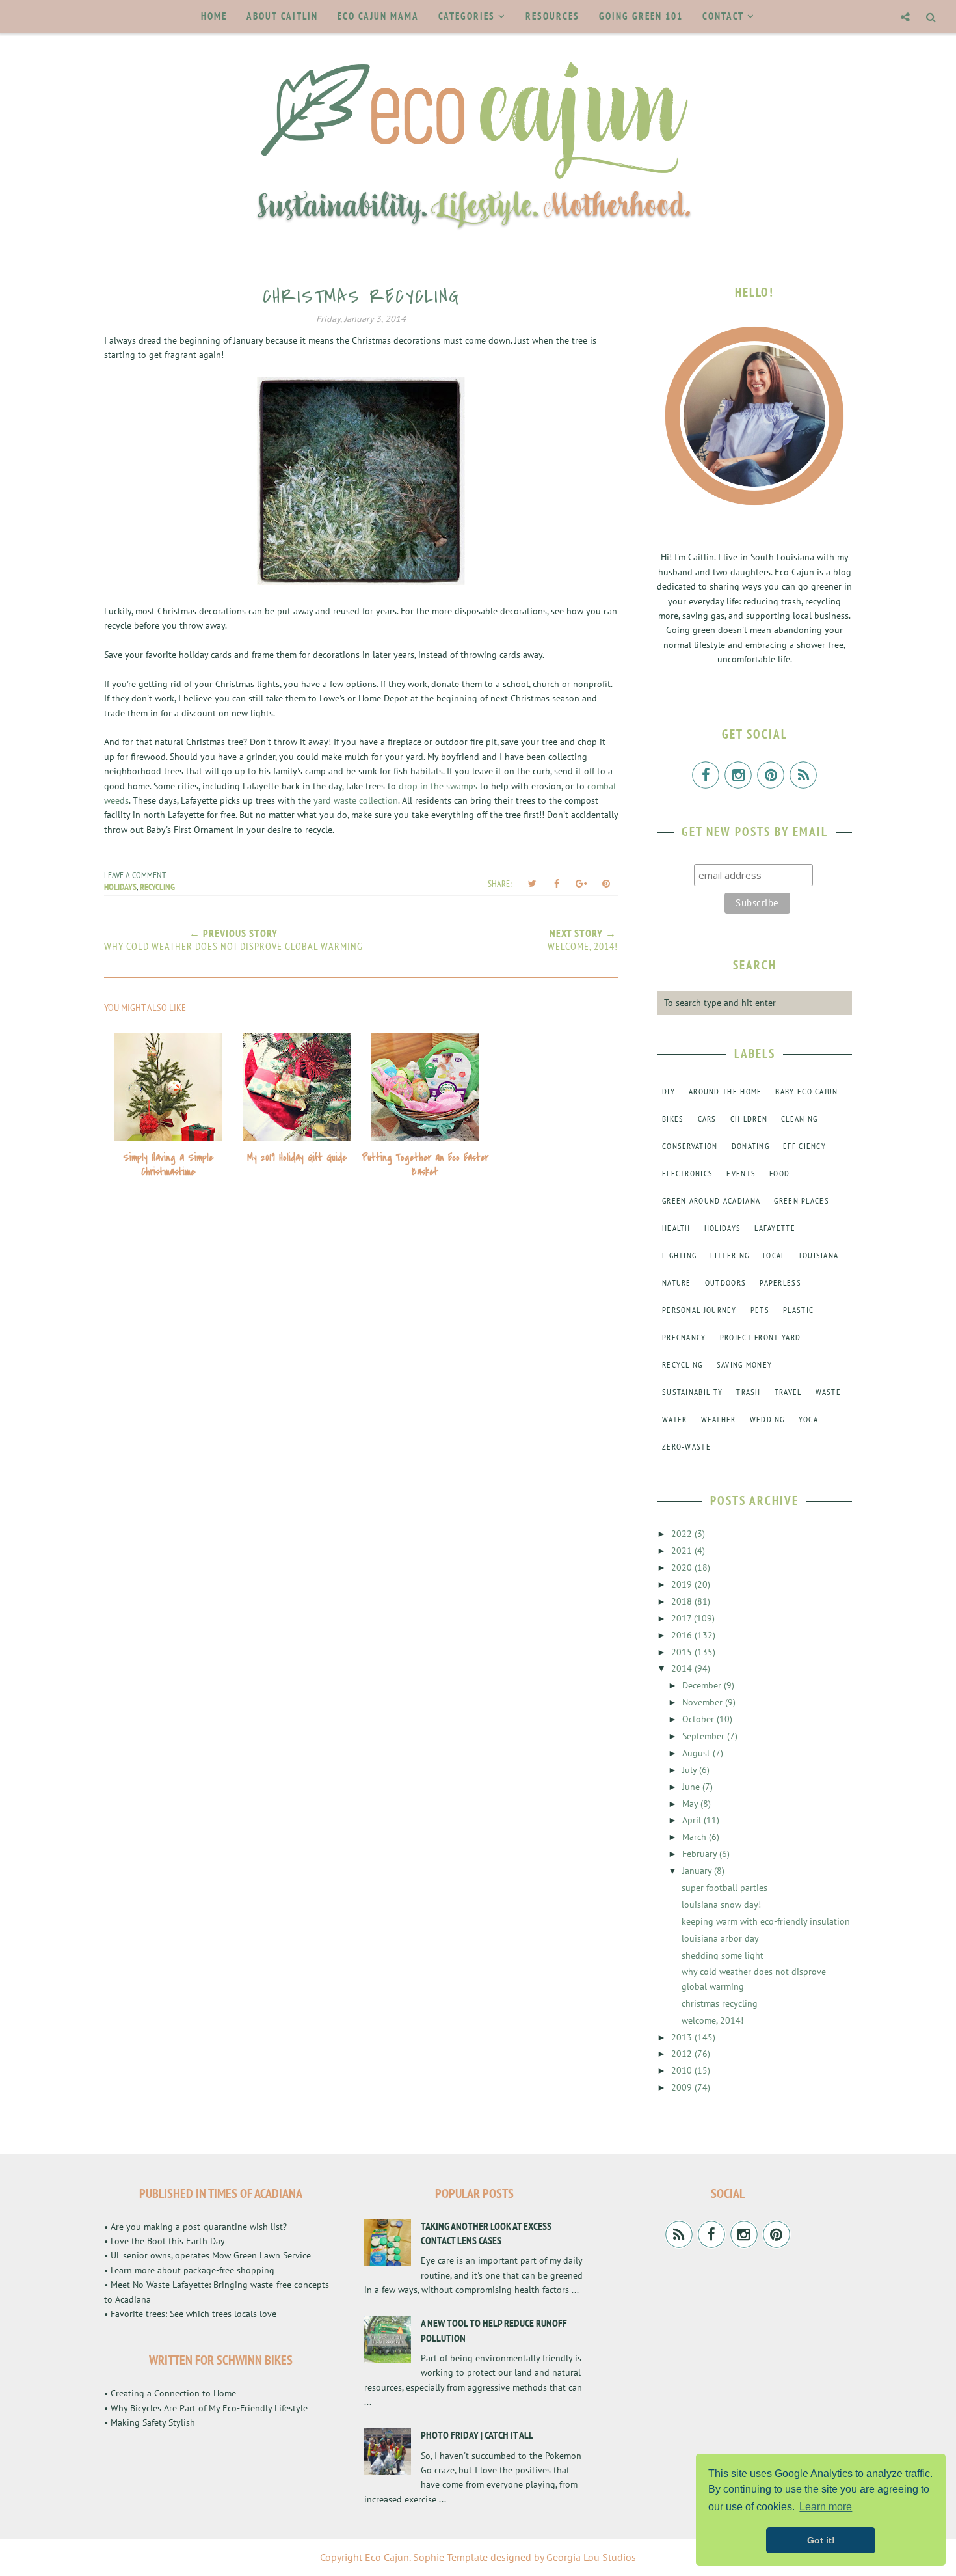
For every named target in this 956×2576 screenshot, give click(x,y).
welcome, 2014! (712, 2020)
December (703, 1685)
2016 (683, 1635)
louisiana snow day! (721, 1905)
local (774, 1255)
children (749, 1119)
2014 (683, 1668)
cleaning (799, 1119)
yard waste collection (356, 800)
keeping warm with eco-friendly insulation (766, 1921)
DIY (669, 1091)
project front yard (760, 1337)
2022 (683, 1534)
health (676, 1228)
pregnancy (684, 1337)
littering (730, 1255)
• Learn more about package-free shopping (189, 2270)
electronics (687, 1173)
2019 (683, 1584)
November (704, 1702)
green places (802, 1201)
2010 (683, 2070)
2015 (683, 1652)
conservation (690, 1146)
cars (707, 1119)
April (693, 1820)
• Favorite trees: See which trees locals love (190, 2314)
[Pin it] (606, 884)
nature (677, 1283)
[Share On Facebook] (557, 884)
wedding (767, 1419)
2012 (683, 2054)
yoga (808, 1419)
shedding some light (723, 1955)
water (675, 1419)
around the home (725, 1091)
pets (760, 1310)
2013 (683, 2037)
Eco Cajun (387, 2557)
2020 (683, 1567)
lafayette (775, 1228)
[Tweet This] (532, 884)
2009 (683, 2087)
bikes (673, 1119)
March (696, 1837)
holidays (120, 887)
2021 (683, 1551)
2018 (683, 1601)
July (691, 1770)
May (691, 1804)
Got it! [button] (821, 2540)
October (699, 1719)
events (741, 1173)
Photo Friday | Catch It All (477, 2435)
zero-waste (686, 1447)
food (779, 1173)
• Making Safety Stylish (150, 2422)
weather (719, 1419)
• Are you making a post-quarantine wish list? (195, 2227)
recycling (157, 887)
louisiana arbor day (720, 1938)
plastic (798, 1310)
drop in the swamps (438, 786)
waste (829, 1392)
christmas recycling (720, 2003)
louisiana (819, 1255)
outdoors (725, 1283)
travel (788, 1392)
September (705, 1736)
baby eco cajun (806, 1091)
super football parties (724, 1888)
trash (749, 1392)
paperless (780, 1283)
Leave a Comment (135, 875)
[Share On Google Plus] (581, 884)
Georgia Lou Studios (591, 2557)
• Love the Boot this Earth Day (165, 2241)
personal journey (699, 1310)
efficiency (804, 1146)
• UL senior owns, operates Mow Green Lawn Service (207, 2255)
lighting (679, 1255)
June (692, 1787)
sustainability (692, 1392)
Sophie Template (450, 2557)
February (701, 1854)
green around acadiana (711, 1201)
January (698, 1871)
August (697, 1753)
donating (750, 1146)
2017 (683, 1618)
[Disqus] (361, 1388)
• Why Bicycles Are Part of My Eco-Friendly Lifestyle (206, 2408)
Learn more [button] (826, 2507)
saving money (745, 1365)
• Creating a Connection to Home (170, 2393)
